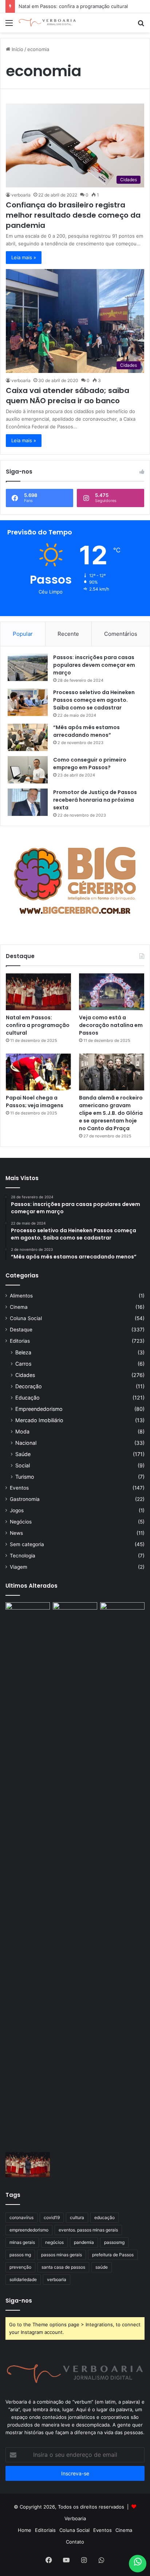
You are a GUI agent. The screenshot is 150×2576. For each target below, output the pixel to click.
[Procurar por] (141, 25)
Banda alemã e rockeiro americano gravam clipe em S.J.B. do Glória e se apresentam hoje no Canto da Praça (111, 1113)
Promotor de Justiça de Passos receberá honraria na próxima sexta (95, 800)
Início (17, 49)
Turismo (25, 1477)
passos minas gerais (62, 2255)
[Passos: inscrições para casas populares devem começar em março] (28, 667)
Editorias (20, 1341)
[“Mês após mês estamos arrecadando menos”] (28, 737)
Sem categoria (27, 1544)
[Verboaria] (47, 23)
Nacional (26, 1443)
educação (104, 2217)
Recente (68, 634)
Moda (22, 1431)
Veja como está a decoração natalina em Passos (111, 1025)
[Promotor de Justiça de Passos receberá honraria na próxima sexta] (28, 802)
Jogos (17, 1510)
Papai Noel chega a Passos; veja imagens (35, 1102)
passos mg (20, 2255)
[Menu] (9, 25)
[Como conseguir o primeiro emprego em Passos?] (28, 770)
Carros (23, 1364)
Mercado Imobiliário (39, 1420)
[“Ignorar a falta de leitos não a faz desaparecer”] (75, 1876)
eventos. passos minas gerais (88, 2230)
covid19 (52, 2217)
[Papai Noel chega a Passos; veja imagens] (38, 1072)
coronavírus (21, 2217)
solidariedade (23, 2279)
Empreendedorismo (39, 1409)
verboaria (21, 195)
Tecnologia (23, 1556)
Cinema (19, 1307)
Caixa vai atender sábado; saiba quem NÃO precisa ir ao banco (68, 396)
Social (23, 1465)
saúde (102, 2267)
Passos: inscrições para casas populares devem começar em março (94, 665)
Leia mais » (24, 257)
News (16, 1533)
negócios (54, 2242)
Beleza (23, 1352)
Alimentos (21, 1296)
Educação (27, 1398)
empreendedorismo (29, 2230)
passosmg (114, 2242)
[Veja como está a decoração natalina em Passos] (112, 992)
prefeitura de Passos (113, 2255)
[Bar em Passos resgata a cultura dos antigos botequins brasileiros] (28, 1876)
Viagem (19, 1567)
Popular (23, 634)
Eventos (19, 1488)
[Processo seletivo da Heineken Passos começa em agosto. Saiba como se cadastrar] (28, 702)
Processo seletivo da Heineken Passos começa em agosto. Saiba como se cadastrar (94, 700)
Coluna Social (26, 1318)
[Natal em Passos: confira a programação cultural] (38, 992)
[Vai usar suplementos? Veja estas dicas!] (122, 1615)
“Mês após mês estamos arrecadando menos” (86, 731)
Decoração (29, 1386)
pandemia (84, 2242)
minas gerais (22, 2242)
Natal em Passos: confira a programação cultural (73, 6)
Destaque (21, 1330)
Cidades (25, 1375)
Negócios (21, 1522)
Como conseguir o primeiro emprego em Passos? (90, 764)
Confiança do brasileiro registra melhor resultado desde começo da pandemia (73, 215)
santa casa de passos (63, 2267)
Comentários (121, 634)
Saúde (23, 1454)
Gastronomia (25, 1499)
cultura (77, 2217)
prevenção (20, 2267)
